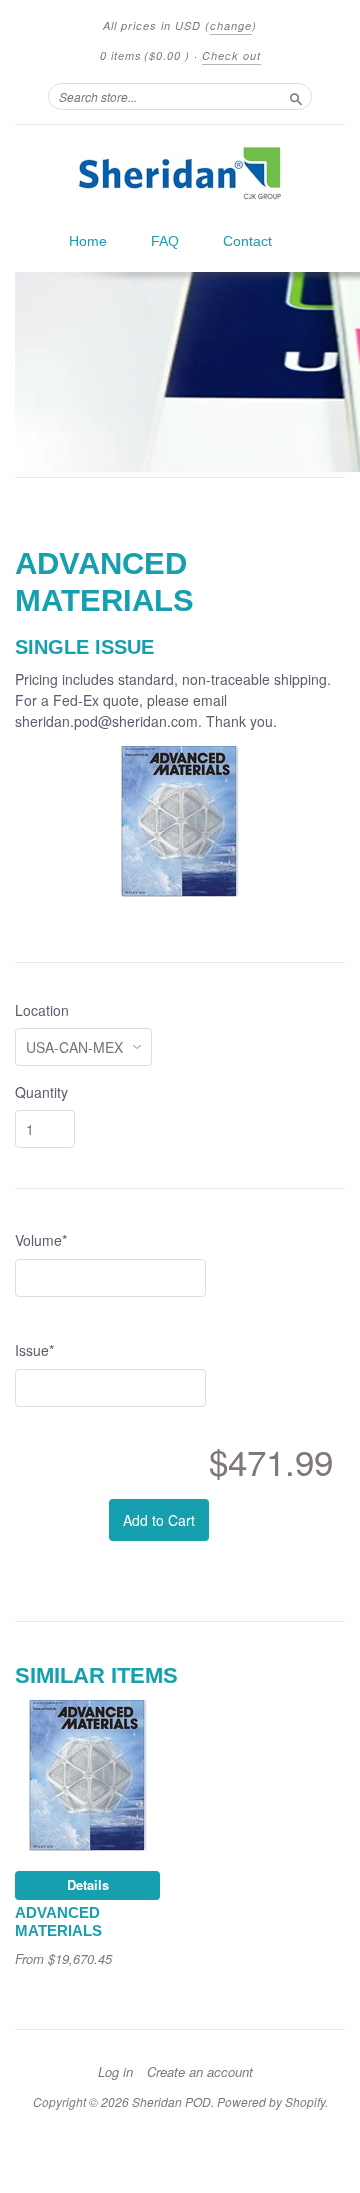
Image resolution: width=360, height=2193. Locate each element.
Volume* (41, 1240)
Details (88, 1884)
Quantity (41, 1092)
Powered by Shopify (271, 2101)
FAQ (165, 241)
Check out (231, 55)
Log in (115, 2072)
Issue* (34, 1350)
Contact (247, 241)
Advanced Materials (58, 1922)
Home (88, 241)
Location (42, 1010)
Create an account (200, 2072)
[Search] (296, 96)
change (231, 25)
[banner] (180, 173)
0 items (145, 55)
